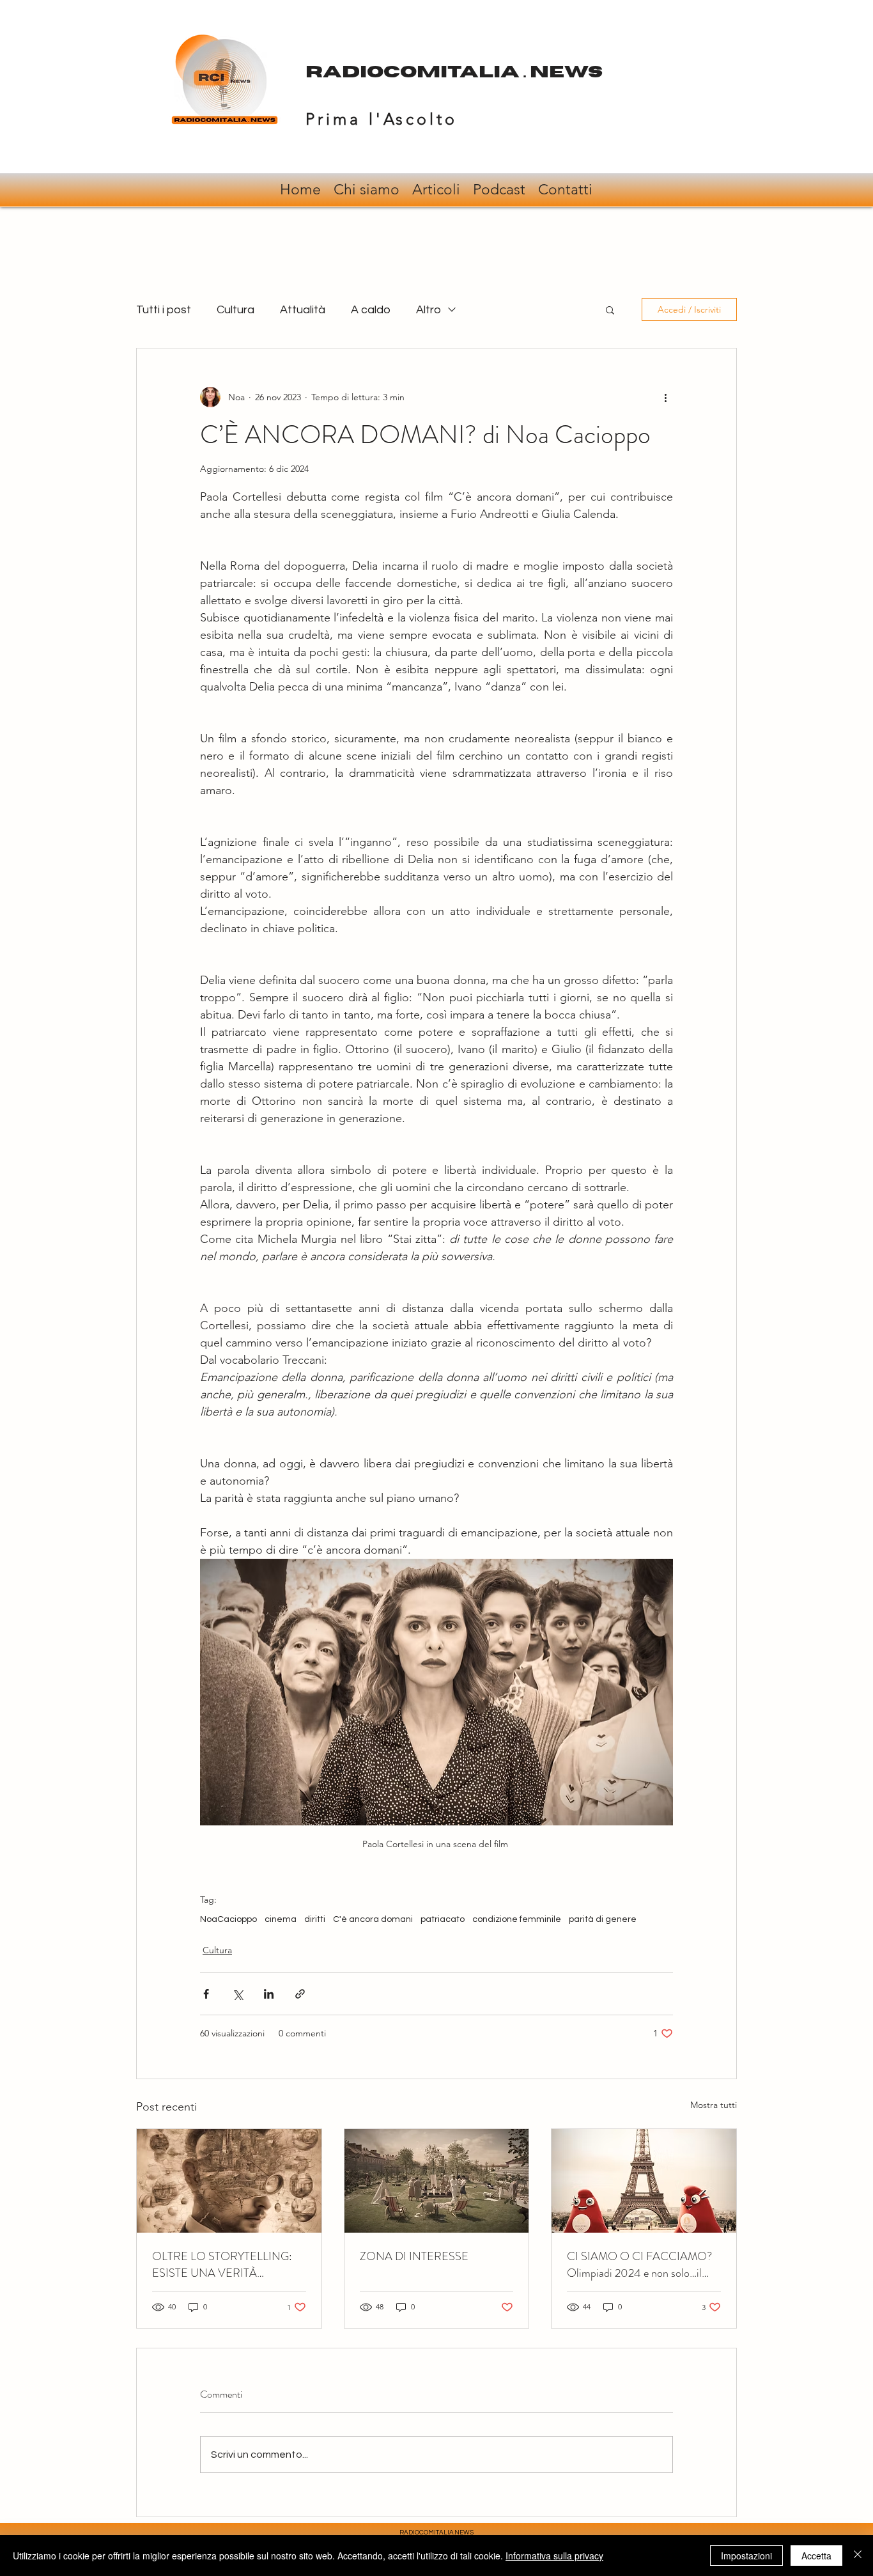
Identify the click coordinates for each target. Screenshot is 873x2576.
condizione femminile (517, 1919)
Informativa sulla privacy (554, 2556)
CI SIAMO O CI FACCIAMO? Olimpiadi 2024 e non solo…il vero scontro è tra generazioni (639, 2265)
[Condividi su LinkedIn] (269, 1994)
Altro (429, 310)
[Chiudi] (858, 2556)
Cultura (236, 310)
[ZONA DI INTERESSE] (437, 2181)
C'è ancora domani (373, 1919)
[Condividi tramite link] (300, 1994)
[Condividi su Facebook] (206, 1994)
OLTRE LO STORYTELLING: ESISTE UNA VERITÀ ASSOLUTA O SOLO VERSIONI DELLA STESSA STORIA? (222, 2265)
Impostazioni (746, 2556)
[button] (610, 309)
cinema (281, 1919)
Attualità (303, 310)
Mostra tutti (714, 2105)
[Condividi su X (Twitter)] (237, 1994)
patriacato (443, 1919)
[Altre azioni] (665, 397)
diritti (315, 1919)
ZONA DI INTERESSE (414, 2256)
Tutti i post (164, 310)
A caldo (371, 310)
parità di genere (603, 1919)
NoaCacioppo (228, 1919)
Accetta (816, 2556)
